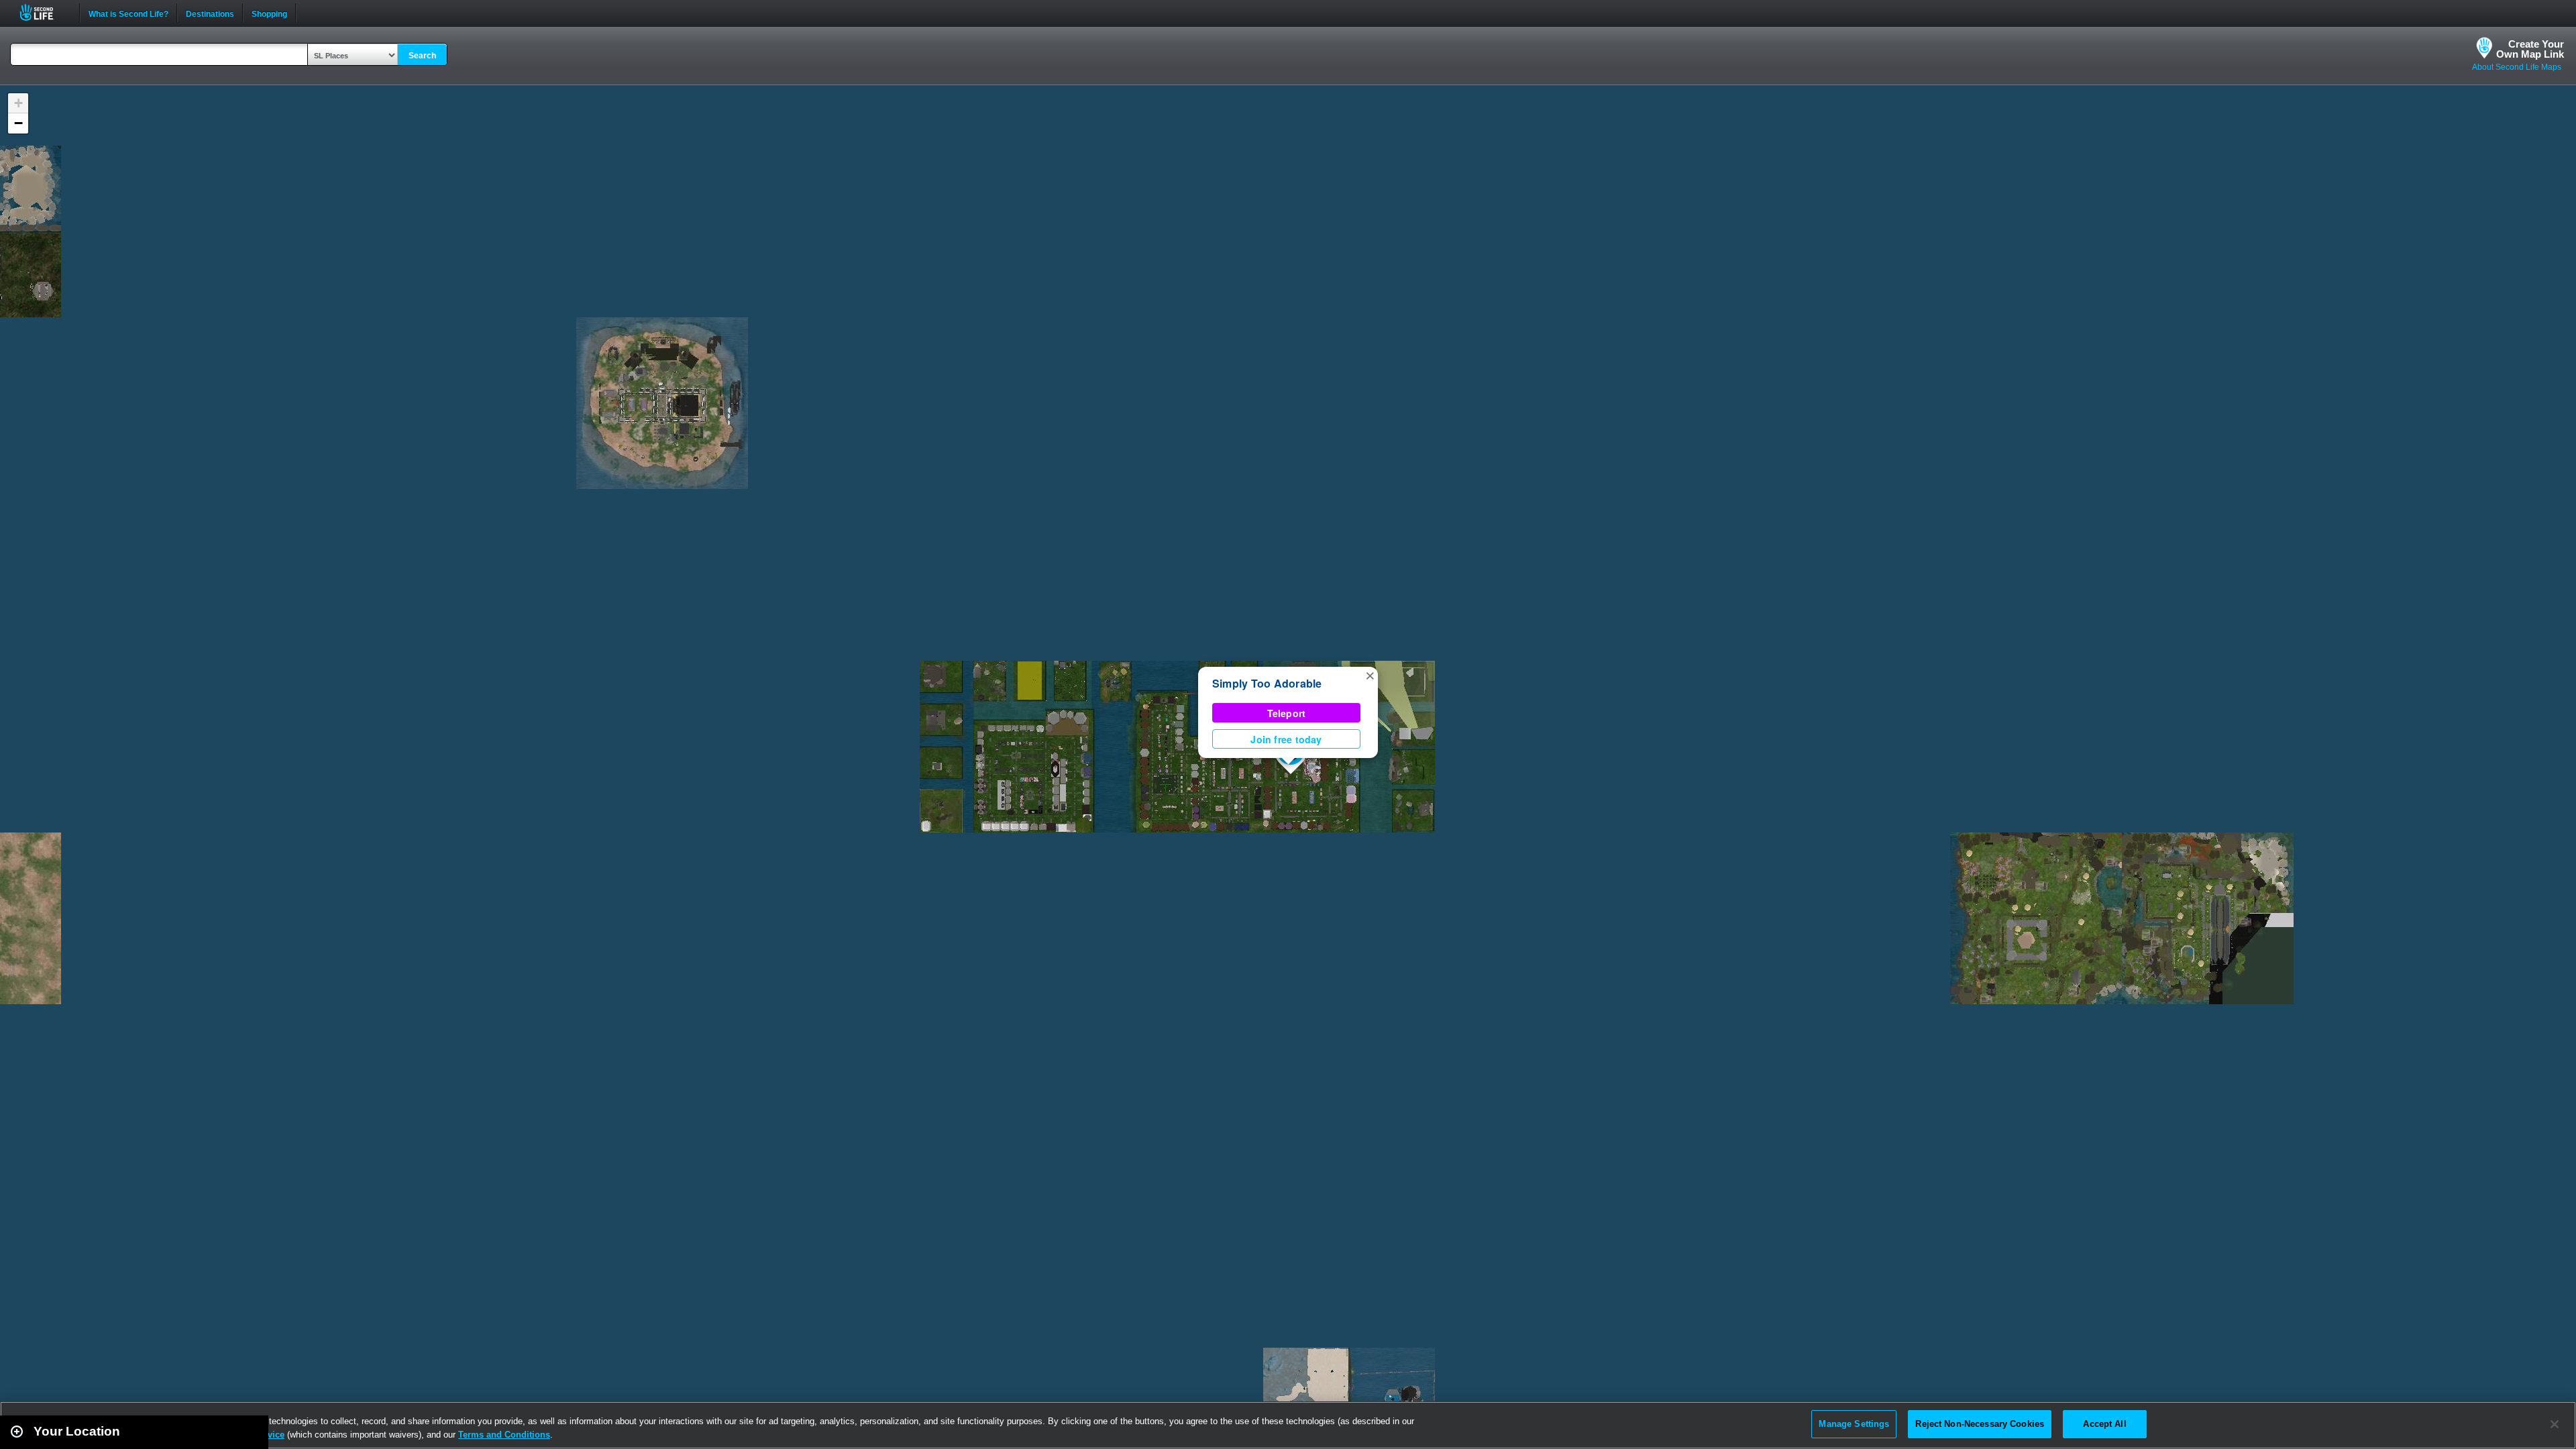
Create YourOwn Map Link (2530, 49)
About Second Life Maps (2517, 67)
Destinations (210, 13)
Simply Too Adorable (1267, 683)
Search (422, 56)
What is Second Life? (128, 13)
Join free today (1286, 739)
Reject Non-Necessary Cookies (1980, 1424)
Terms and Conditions (504, 1435)
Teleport (1287, 713)
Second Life (44, 12)
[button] (1370, 675)
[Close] (2555, 1424)
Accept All (2104, 1424)
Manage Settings (1854, 1424)
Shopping (269, 13)
